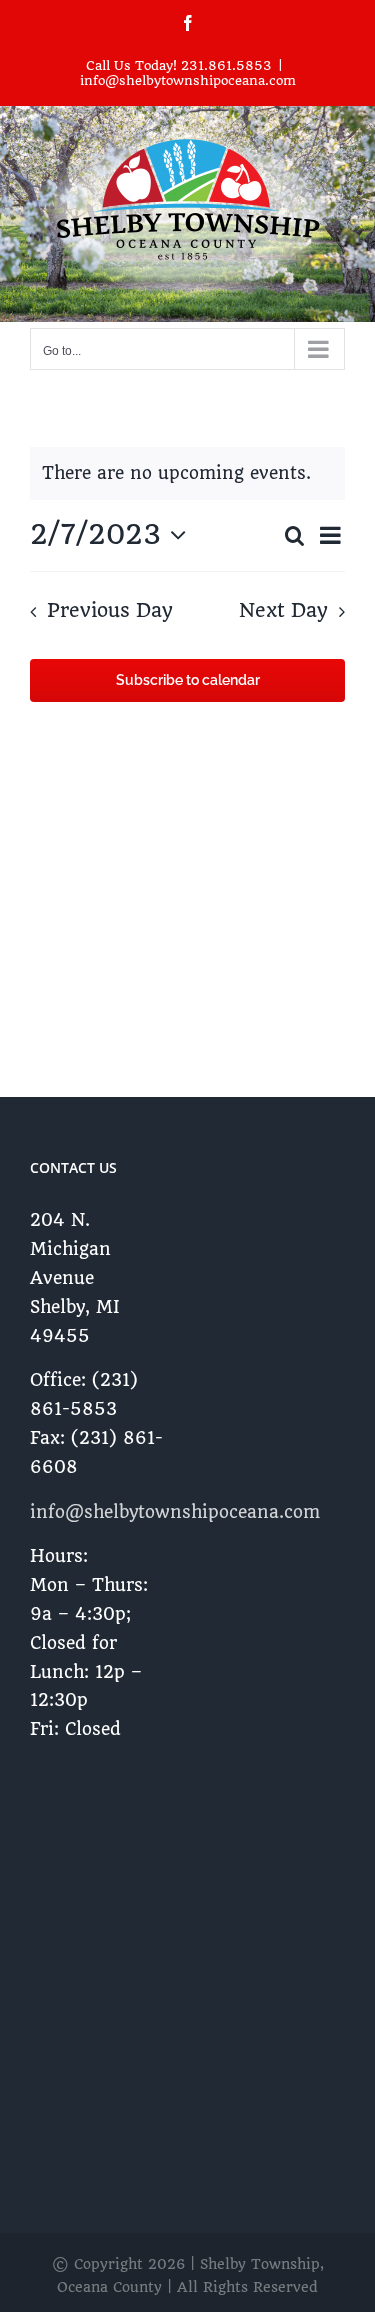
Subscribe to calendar (188, 680)
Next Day (283, 611)
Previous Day (109, 611)
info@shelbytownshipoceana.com (188, 80)
